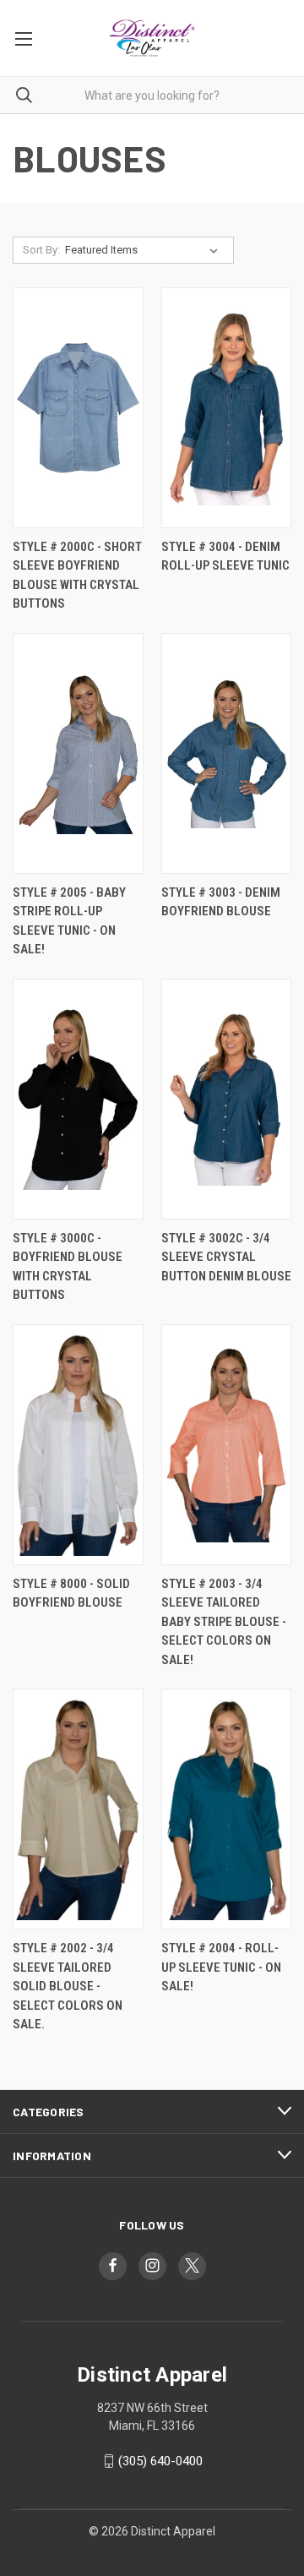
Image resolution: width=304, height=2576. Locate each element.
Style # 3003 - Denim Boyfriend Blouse (221, 902)
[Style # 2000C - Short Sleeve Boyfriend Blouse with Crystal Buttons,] (78, 408)
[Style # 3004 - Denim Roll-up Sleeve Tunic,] (227, 408)
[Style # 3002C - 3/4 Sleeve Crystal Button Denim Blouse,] (227, 1099)
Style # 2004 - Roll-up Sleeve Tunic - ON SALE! (221, 1967)
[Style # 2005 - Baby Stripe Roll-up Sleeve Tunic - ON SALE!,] (78, 753)
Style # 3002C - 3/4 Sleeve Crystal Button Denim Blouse (226, 1257)
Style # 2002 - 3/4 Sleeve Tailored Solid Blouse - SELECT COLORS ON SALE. (68, 1986)
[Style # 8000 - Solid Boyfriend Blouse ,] (78, 1445)
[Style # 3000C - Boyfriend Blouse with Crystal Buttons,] (78, 1099)
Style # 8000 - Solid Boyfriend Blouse (71, 1594)
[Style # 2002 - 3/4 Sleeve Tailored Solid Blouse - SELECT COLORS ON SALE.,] (78, 1809)
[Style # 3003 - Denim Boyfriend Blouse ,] (227, 753)
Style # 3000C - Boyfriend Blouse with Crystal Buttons (68, 1267)
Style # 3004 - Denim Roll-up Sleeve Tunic (225, 557)
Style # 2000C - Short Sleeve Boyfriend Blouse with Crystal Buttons (77, 576)
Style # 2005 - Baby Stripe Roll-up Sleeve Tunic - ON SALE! (69, 921)
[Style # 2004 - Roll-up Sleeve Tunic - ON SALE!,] (227, 1809)
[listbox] (145, 250)
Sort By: (41, 250)
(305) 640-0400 (160, 2461)
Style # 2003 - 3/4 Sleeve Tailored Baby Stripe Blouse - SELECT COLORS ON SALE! (224, 1622)
